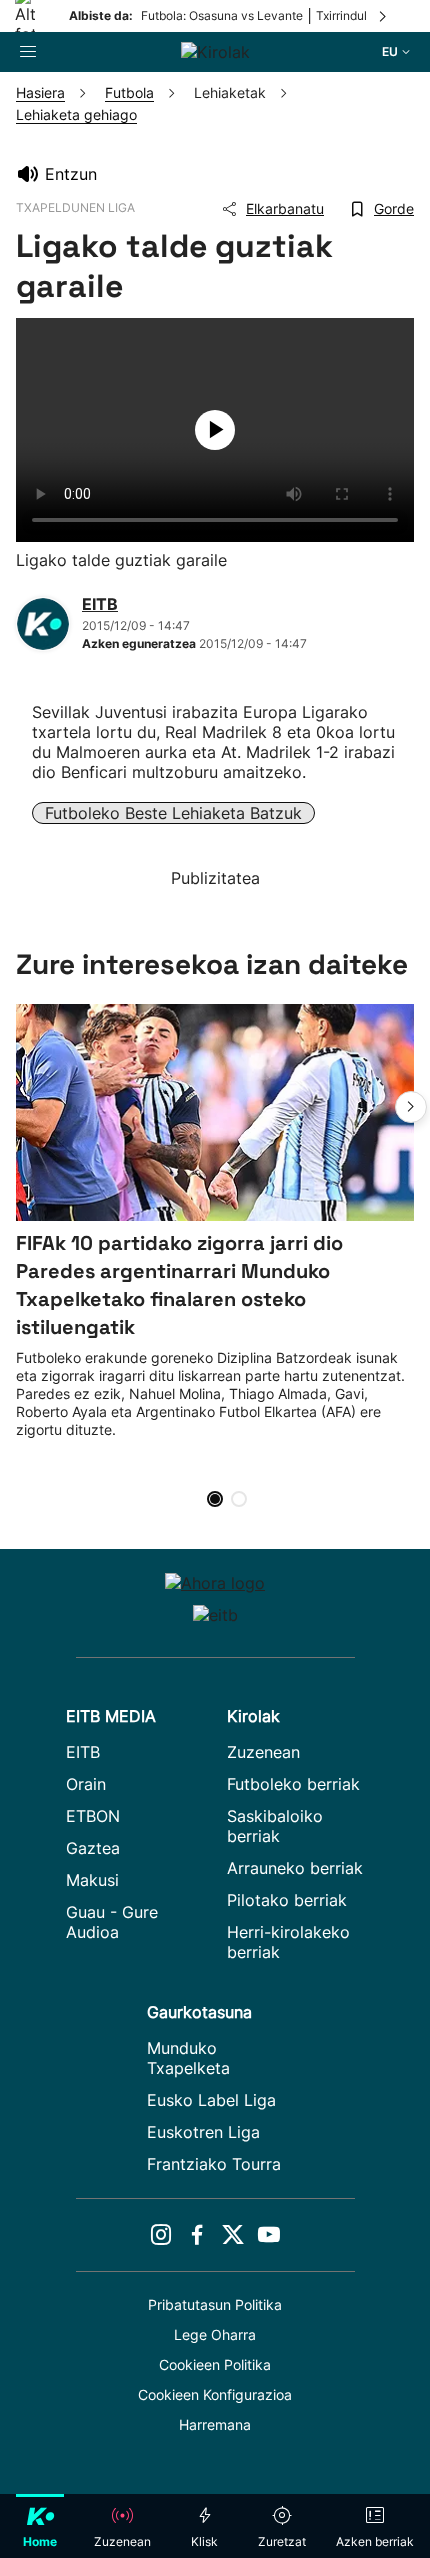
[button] (411, 1107)
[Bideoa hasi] (215, 430)
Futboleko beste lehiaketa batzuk (173, 813)
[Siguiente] (384, 16)
